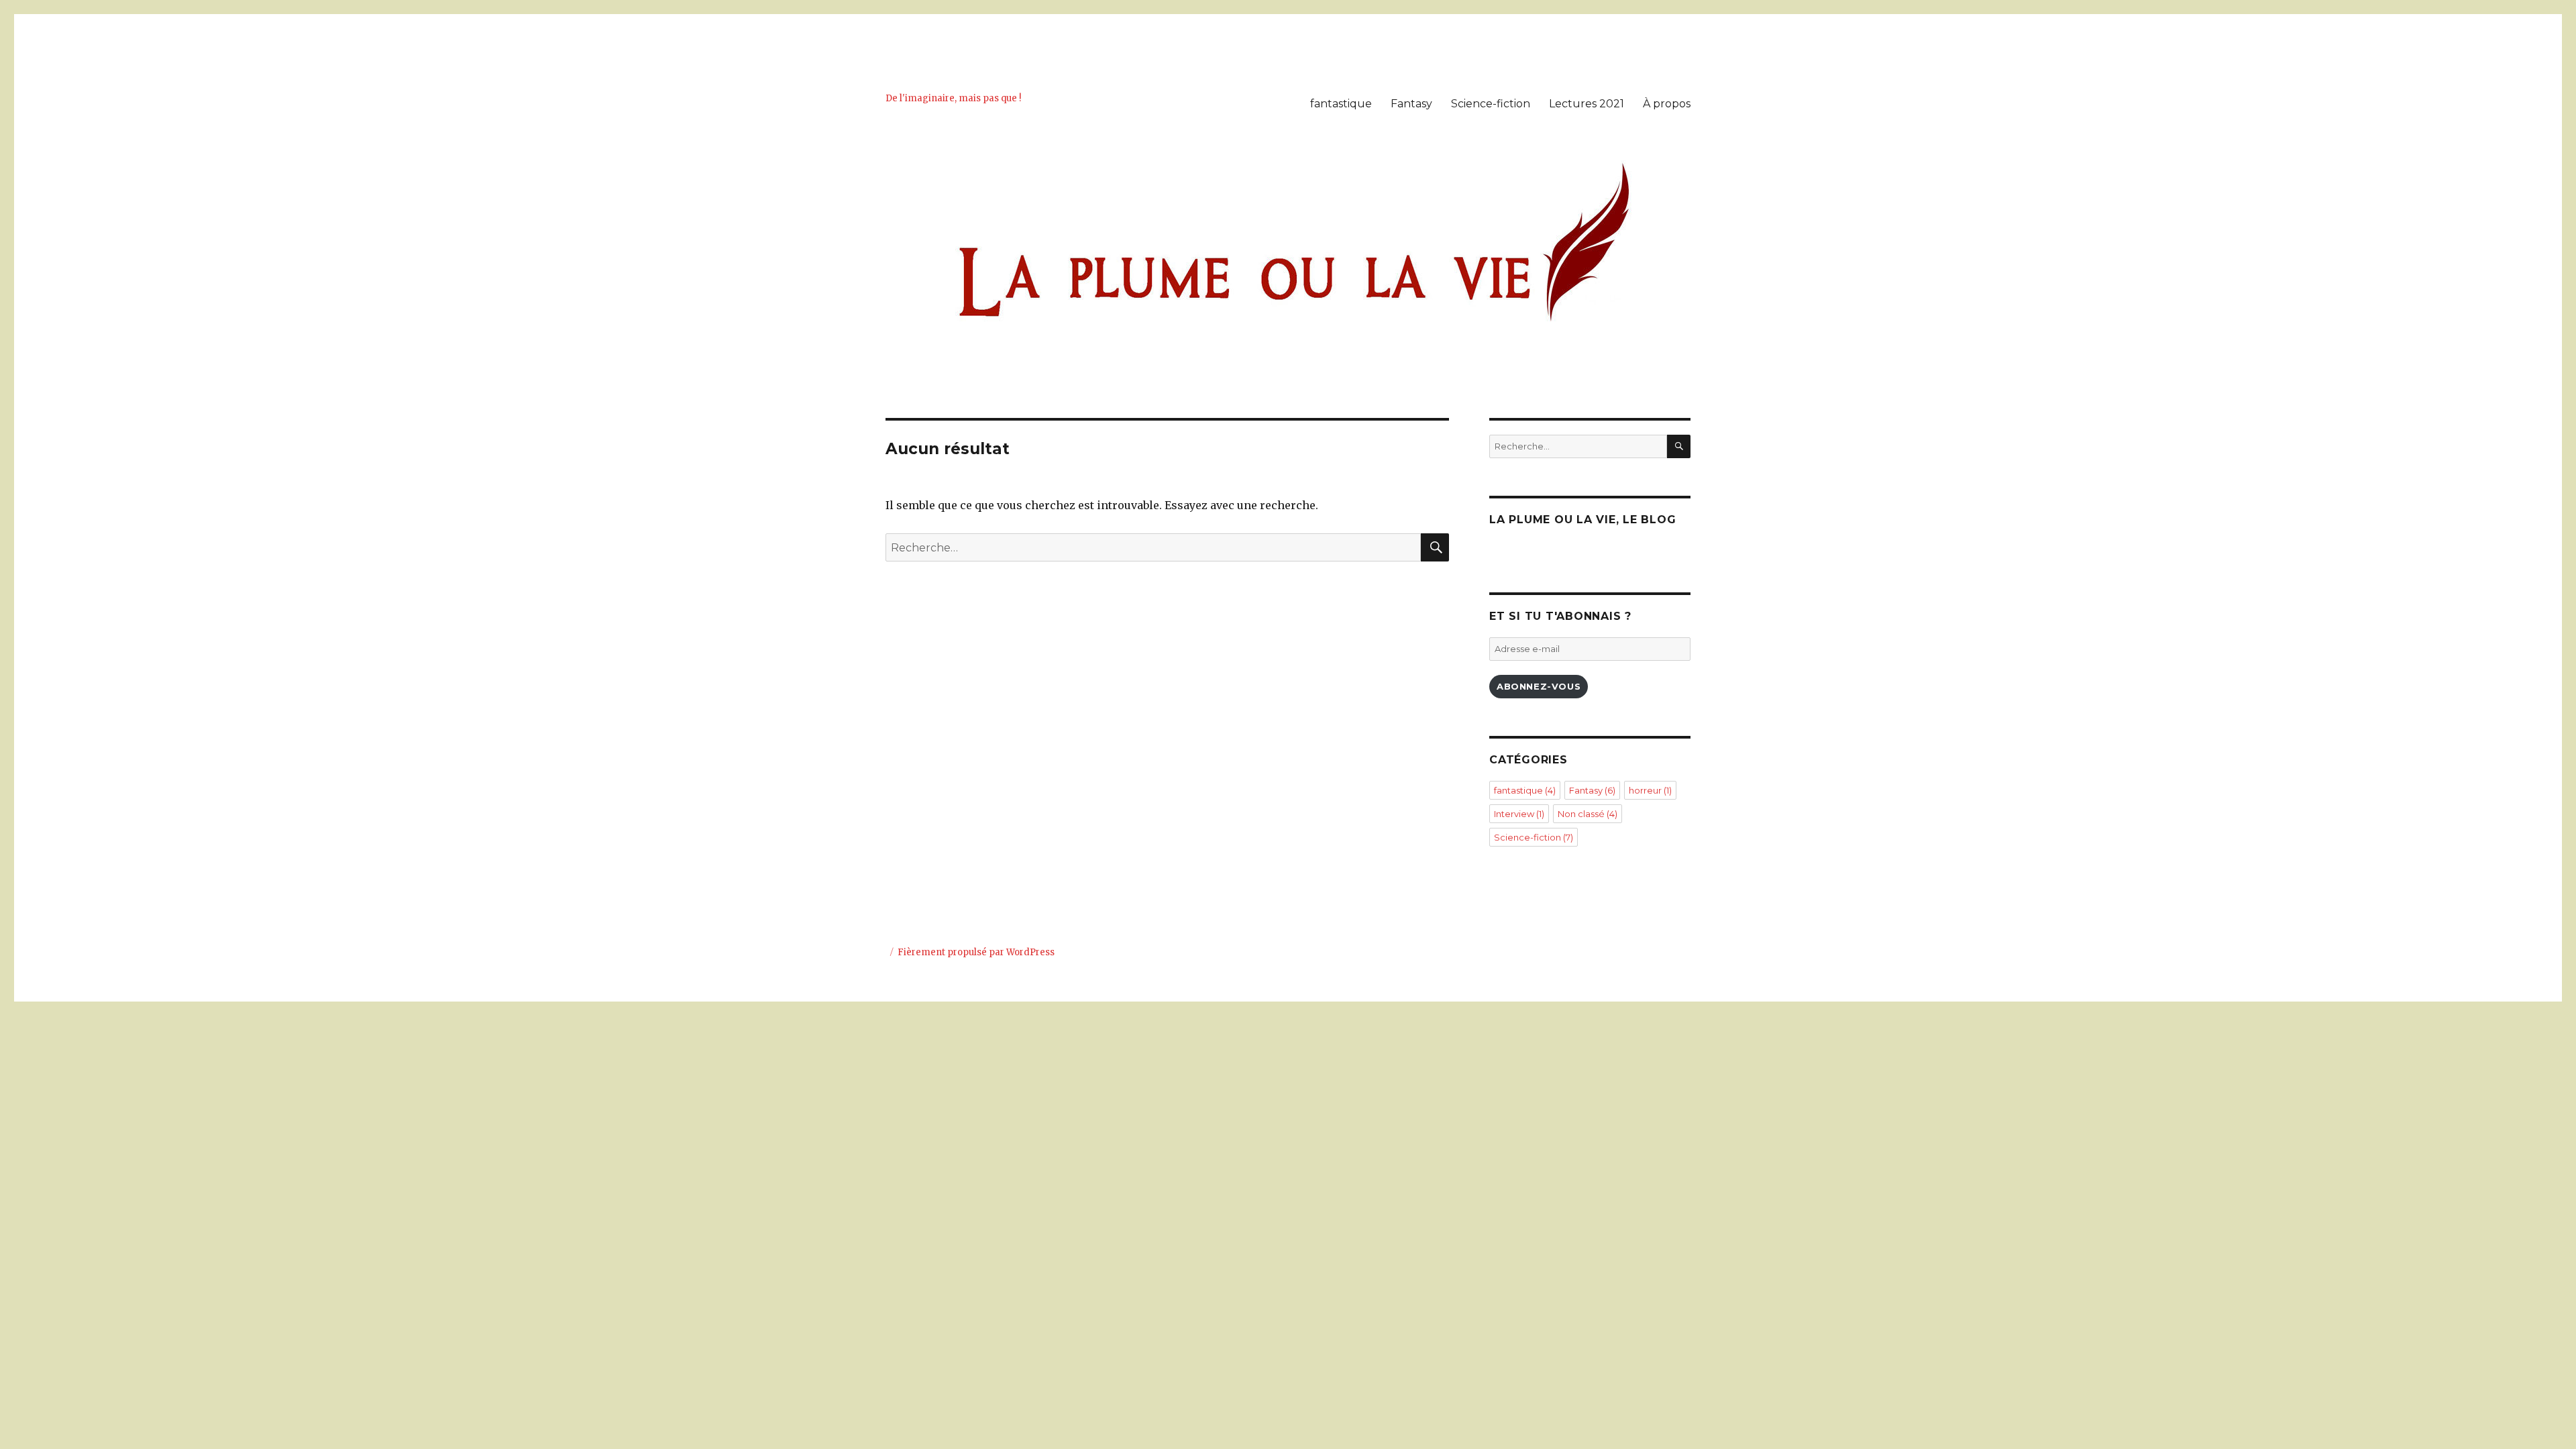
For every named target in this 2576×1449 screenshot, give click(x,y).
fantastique (1341, 104)
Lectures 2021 (1587, 104)
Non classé (1588, 814)
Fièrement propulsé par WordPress (976, 952)
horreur (1650, 790)
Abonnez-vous (1539, 686)
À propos (1667, 104)
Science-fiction (1491, 104)
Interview (1519, 814)
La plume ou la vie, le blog (1582, 520)
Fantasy (1411, 104)
